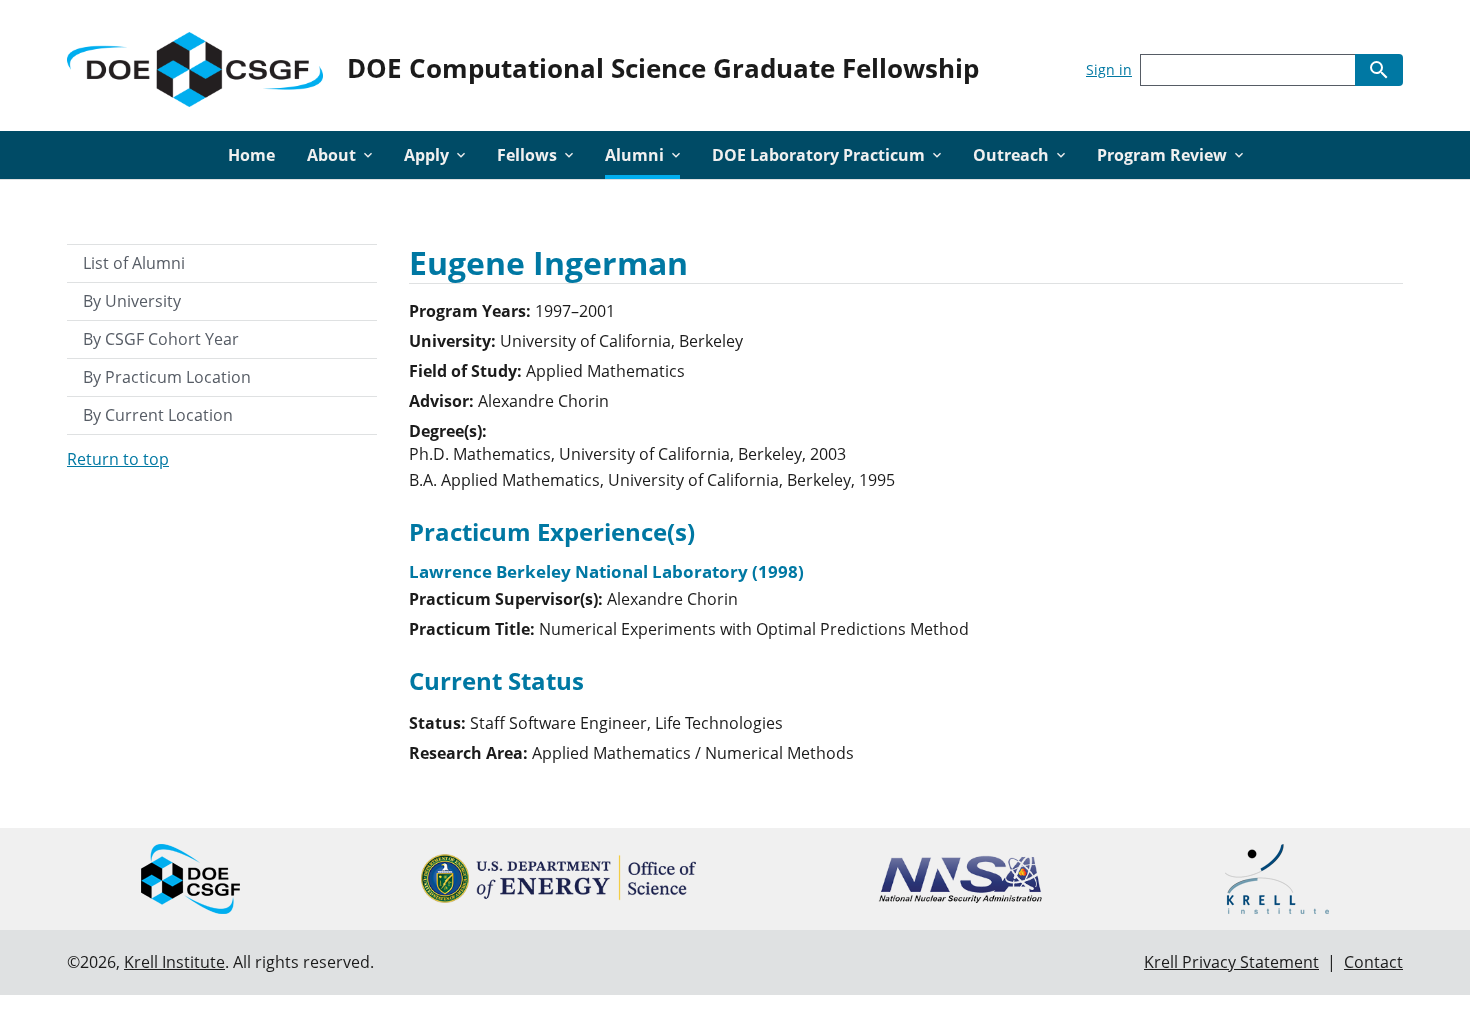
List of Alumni (134, 263)
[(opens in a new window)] (558, 878)
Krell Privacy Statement (1231, 962)
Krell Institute (174, 962)
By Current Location (158, 415)
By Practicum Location (167, 377)
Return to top (118, 459)
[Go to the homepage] (195, 65)
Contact (1373, 962)
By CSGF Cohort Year (161, 339)
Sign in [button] (1109, 69)
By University (132, 301)
